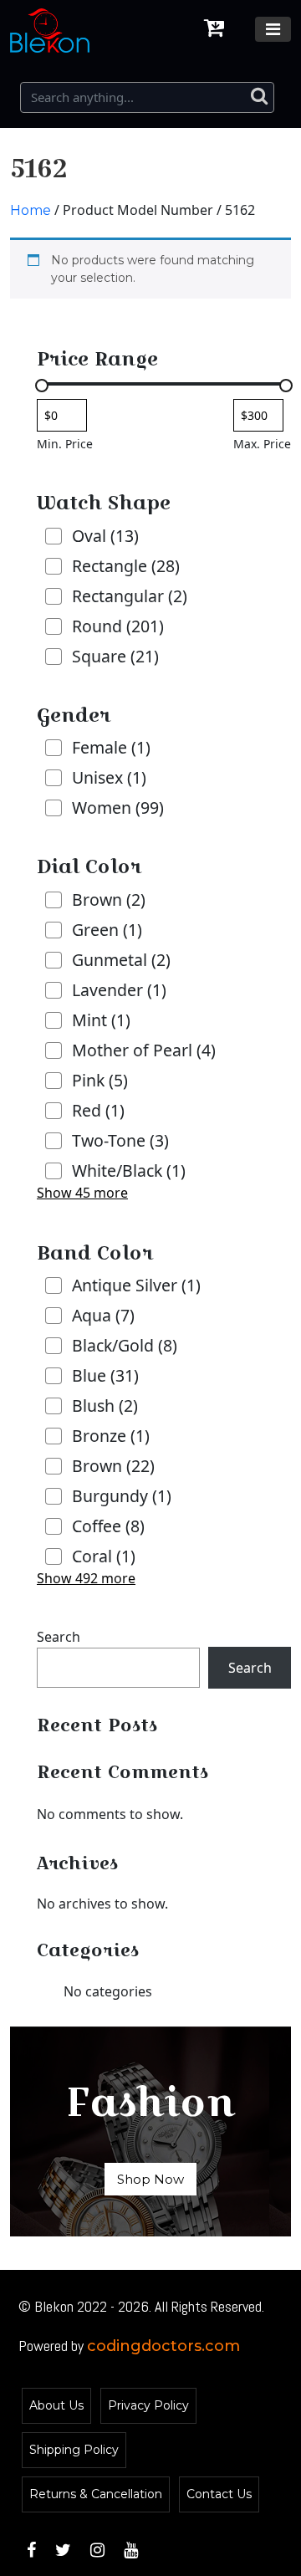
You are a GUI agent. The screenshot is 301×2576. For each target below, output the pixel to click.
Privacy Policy (148, 2405)
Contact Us (219, 2494)
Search (59, 1637)
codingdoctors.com (163, 2346)
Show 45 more (82, 1193)
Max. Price (262, 444)
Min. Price (65, 444)
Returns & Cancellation (96, 2494)
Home (31, 210)
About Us (56, 2405)
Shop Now (150, 2179)
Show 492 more (86, 1578)
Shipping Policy (74, 2450)
